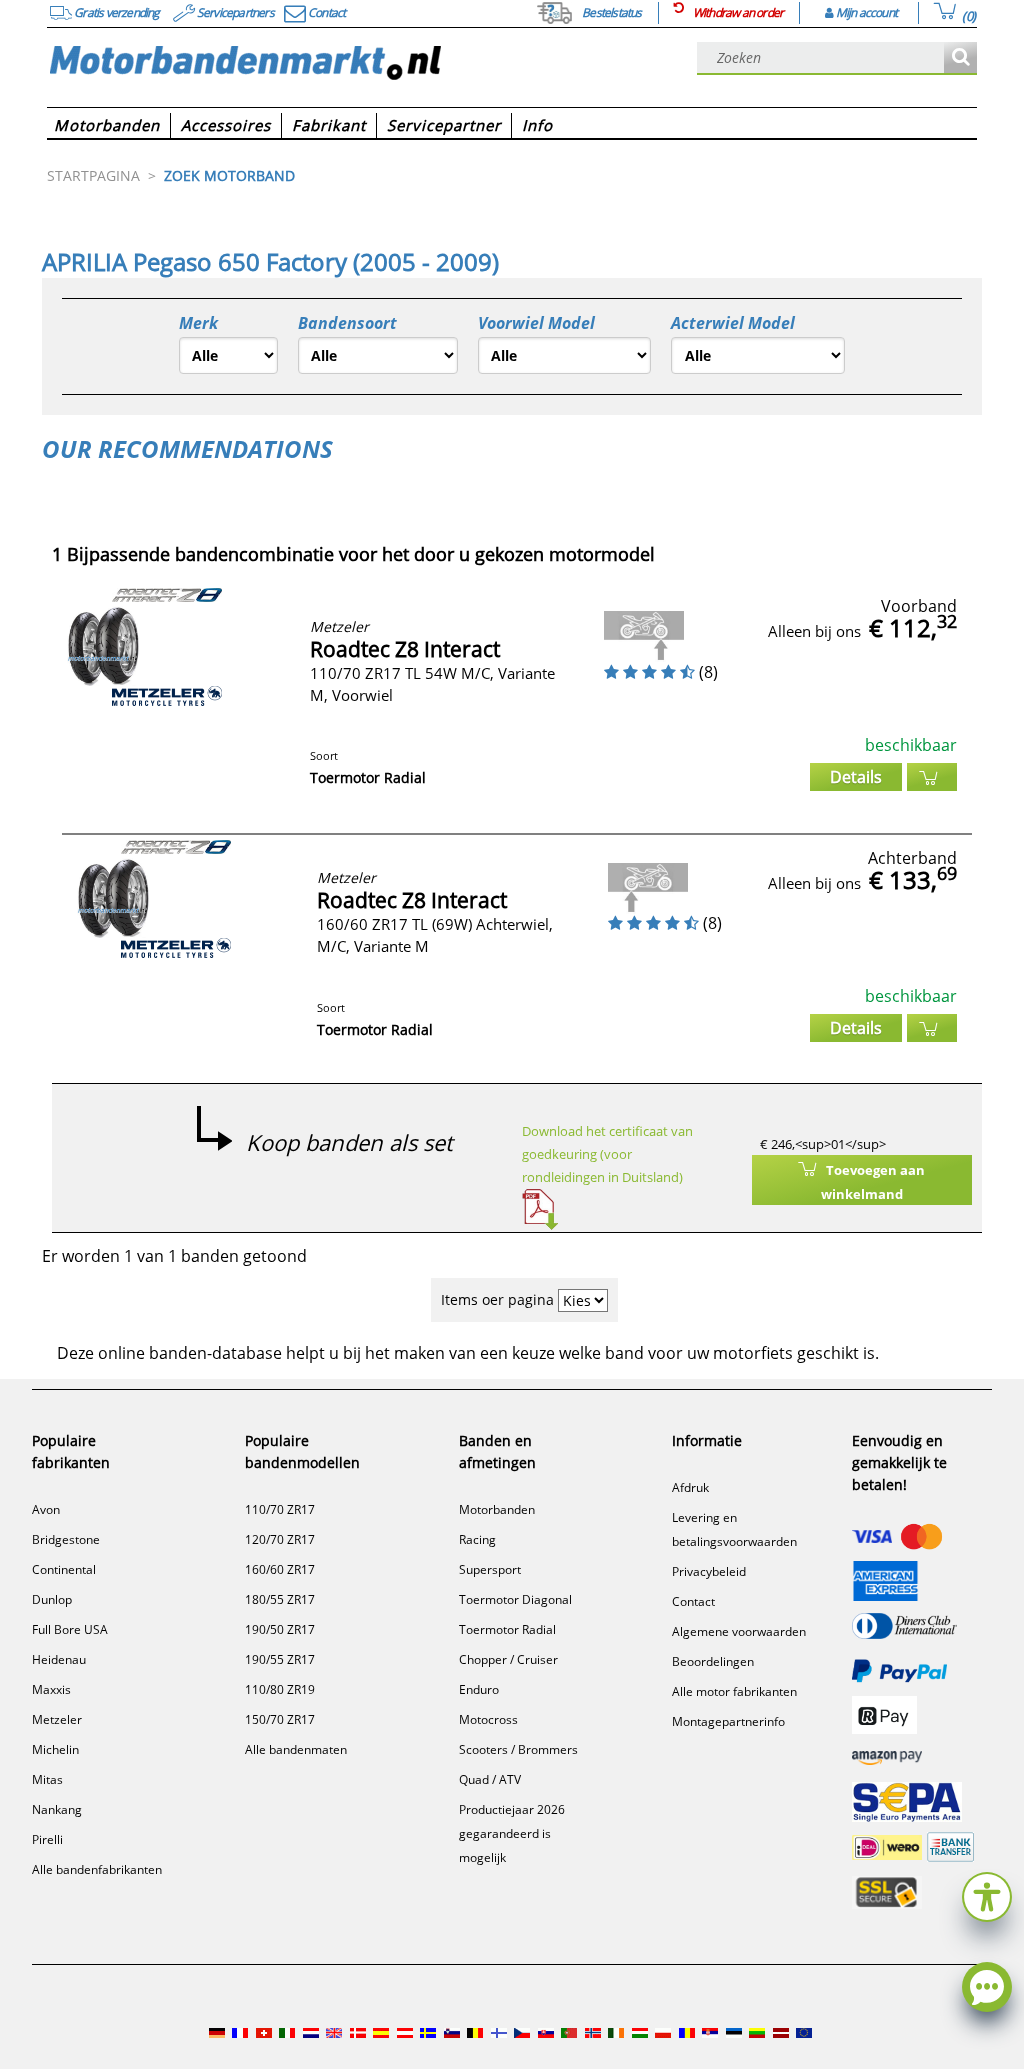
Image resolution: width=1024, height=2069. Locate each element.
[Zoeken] (960, 58)
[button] (987, 1894)
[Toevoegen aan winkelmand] (932, 777)
